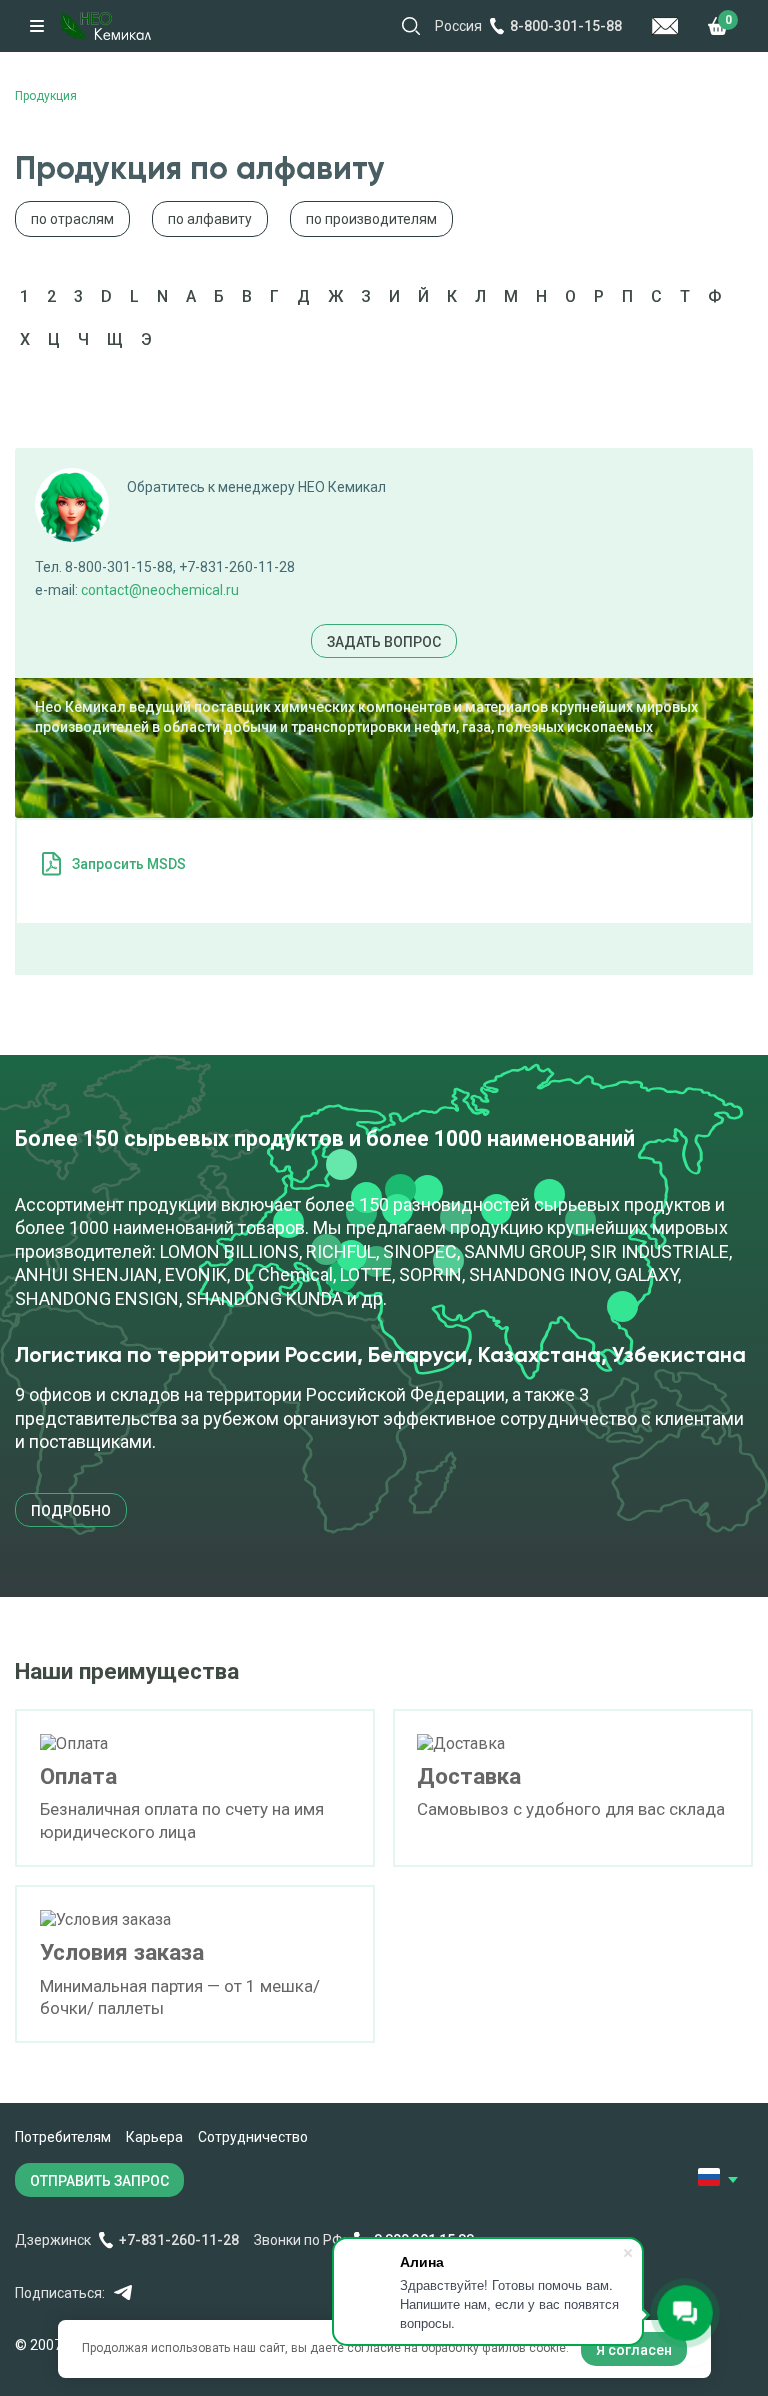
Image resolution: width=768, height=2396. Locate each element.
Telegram (122, 2292)
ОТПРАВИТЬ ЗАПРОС (99, 2181)
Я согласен (634, 2350)
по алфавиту (210, 219)
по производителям (371, 219)
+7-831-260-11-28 (179, 2240)
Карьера (154, 2137)
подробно (71, 1511)
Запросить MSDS (129, 864)
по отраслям (72, 219)
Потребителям (63, 2137)
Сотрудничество (253, 2137)
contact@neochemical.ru (160, 590)
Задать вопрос (384, 642)
